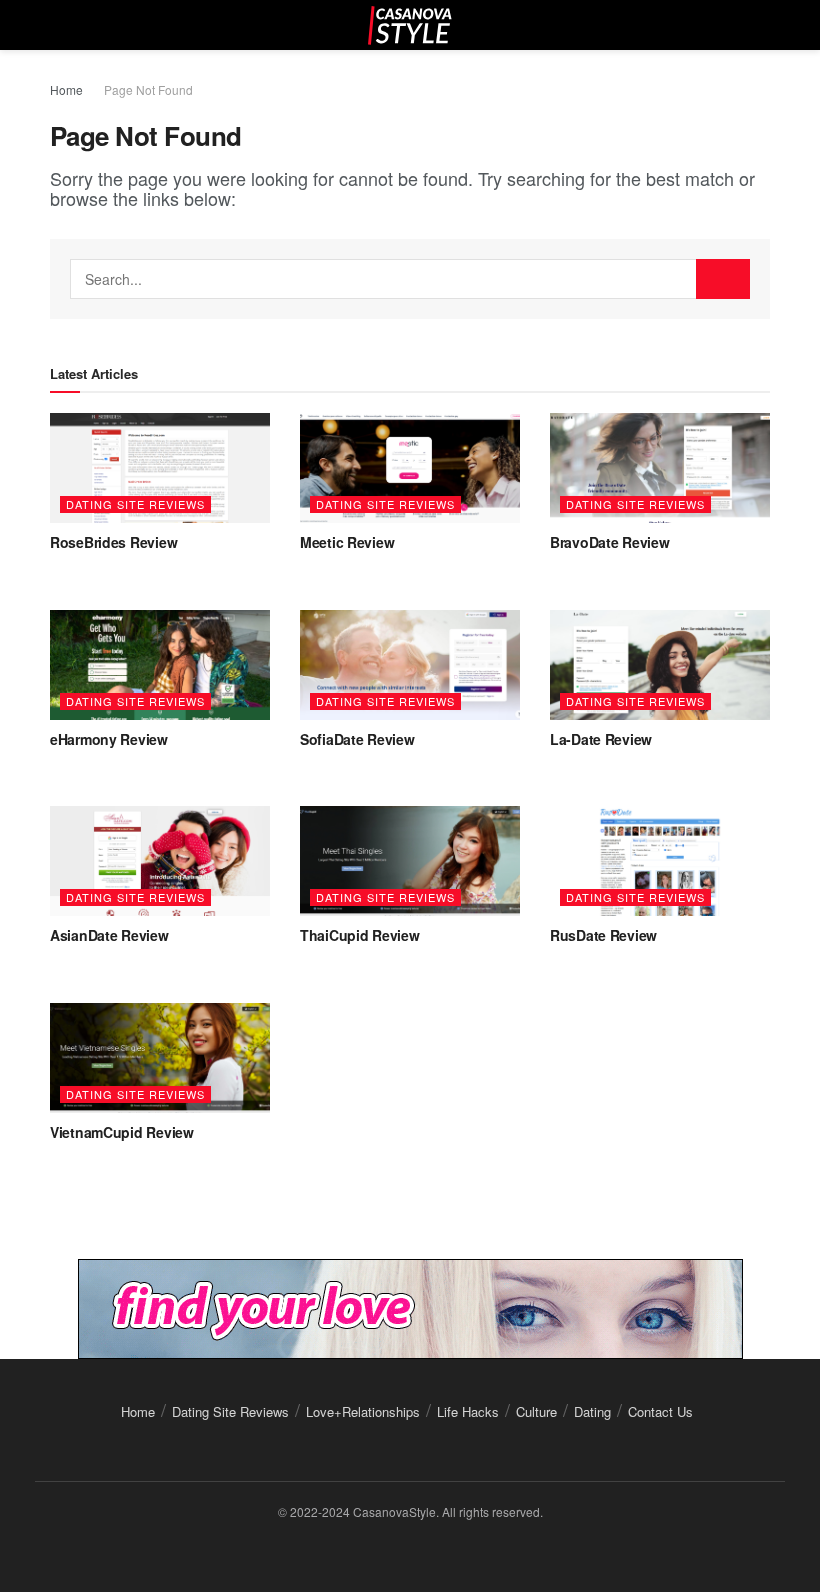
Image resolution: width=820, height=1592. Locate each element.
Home (66, 89)
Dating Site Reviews (135, 504)
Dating (592, 1411)
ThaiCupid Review (360, 935)
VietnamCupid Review (122, 1132)
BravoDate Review (610, 542)
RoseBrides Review (113, 542)
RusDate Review (603, 935)
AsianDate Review (109, 935)
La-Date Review (601, 739)
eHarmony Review (109, 739)
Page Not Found (148, 89)
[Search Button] (723, 279)
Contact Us (660, 1411)
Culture (536, 1411)
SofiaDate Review (357, 739)
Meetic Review (347, 542)
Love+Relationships (363, 1411)
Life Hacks (468, 1411)
